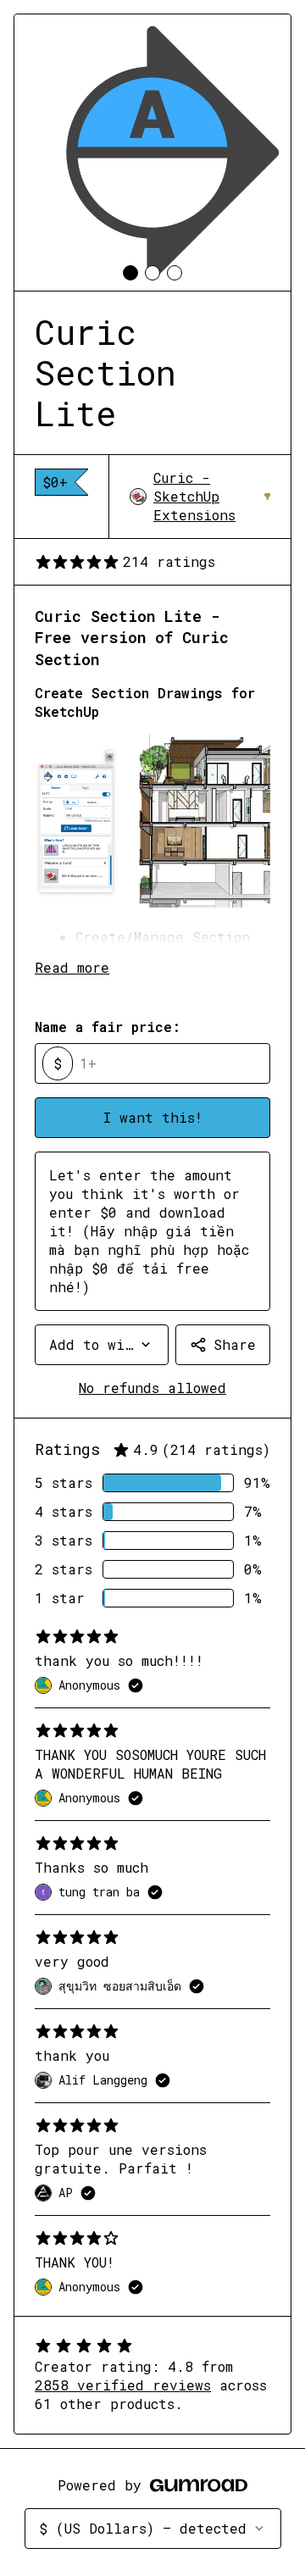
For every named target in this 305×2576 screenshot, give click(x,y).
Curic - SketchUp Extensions (212, 496)
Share (235, 1344)
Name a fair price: (108, 1027)
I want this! (153, 1117)
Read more (72, 967)
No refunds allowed (152, 1388)
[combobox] (102, 1345)
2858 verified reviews (123, 2385)
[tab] (130, 273)
